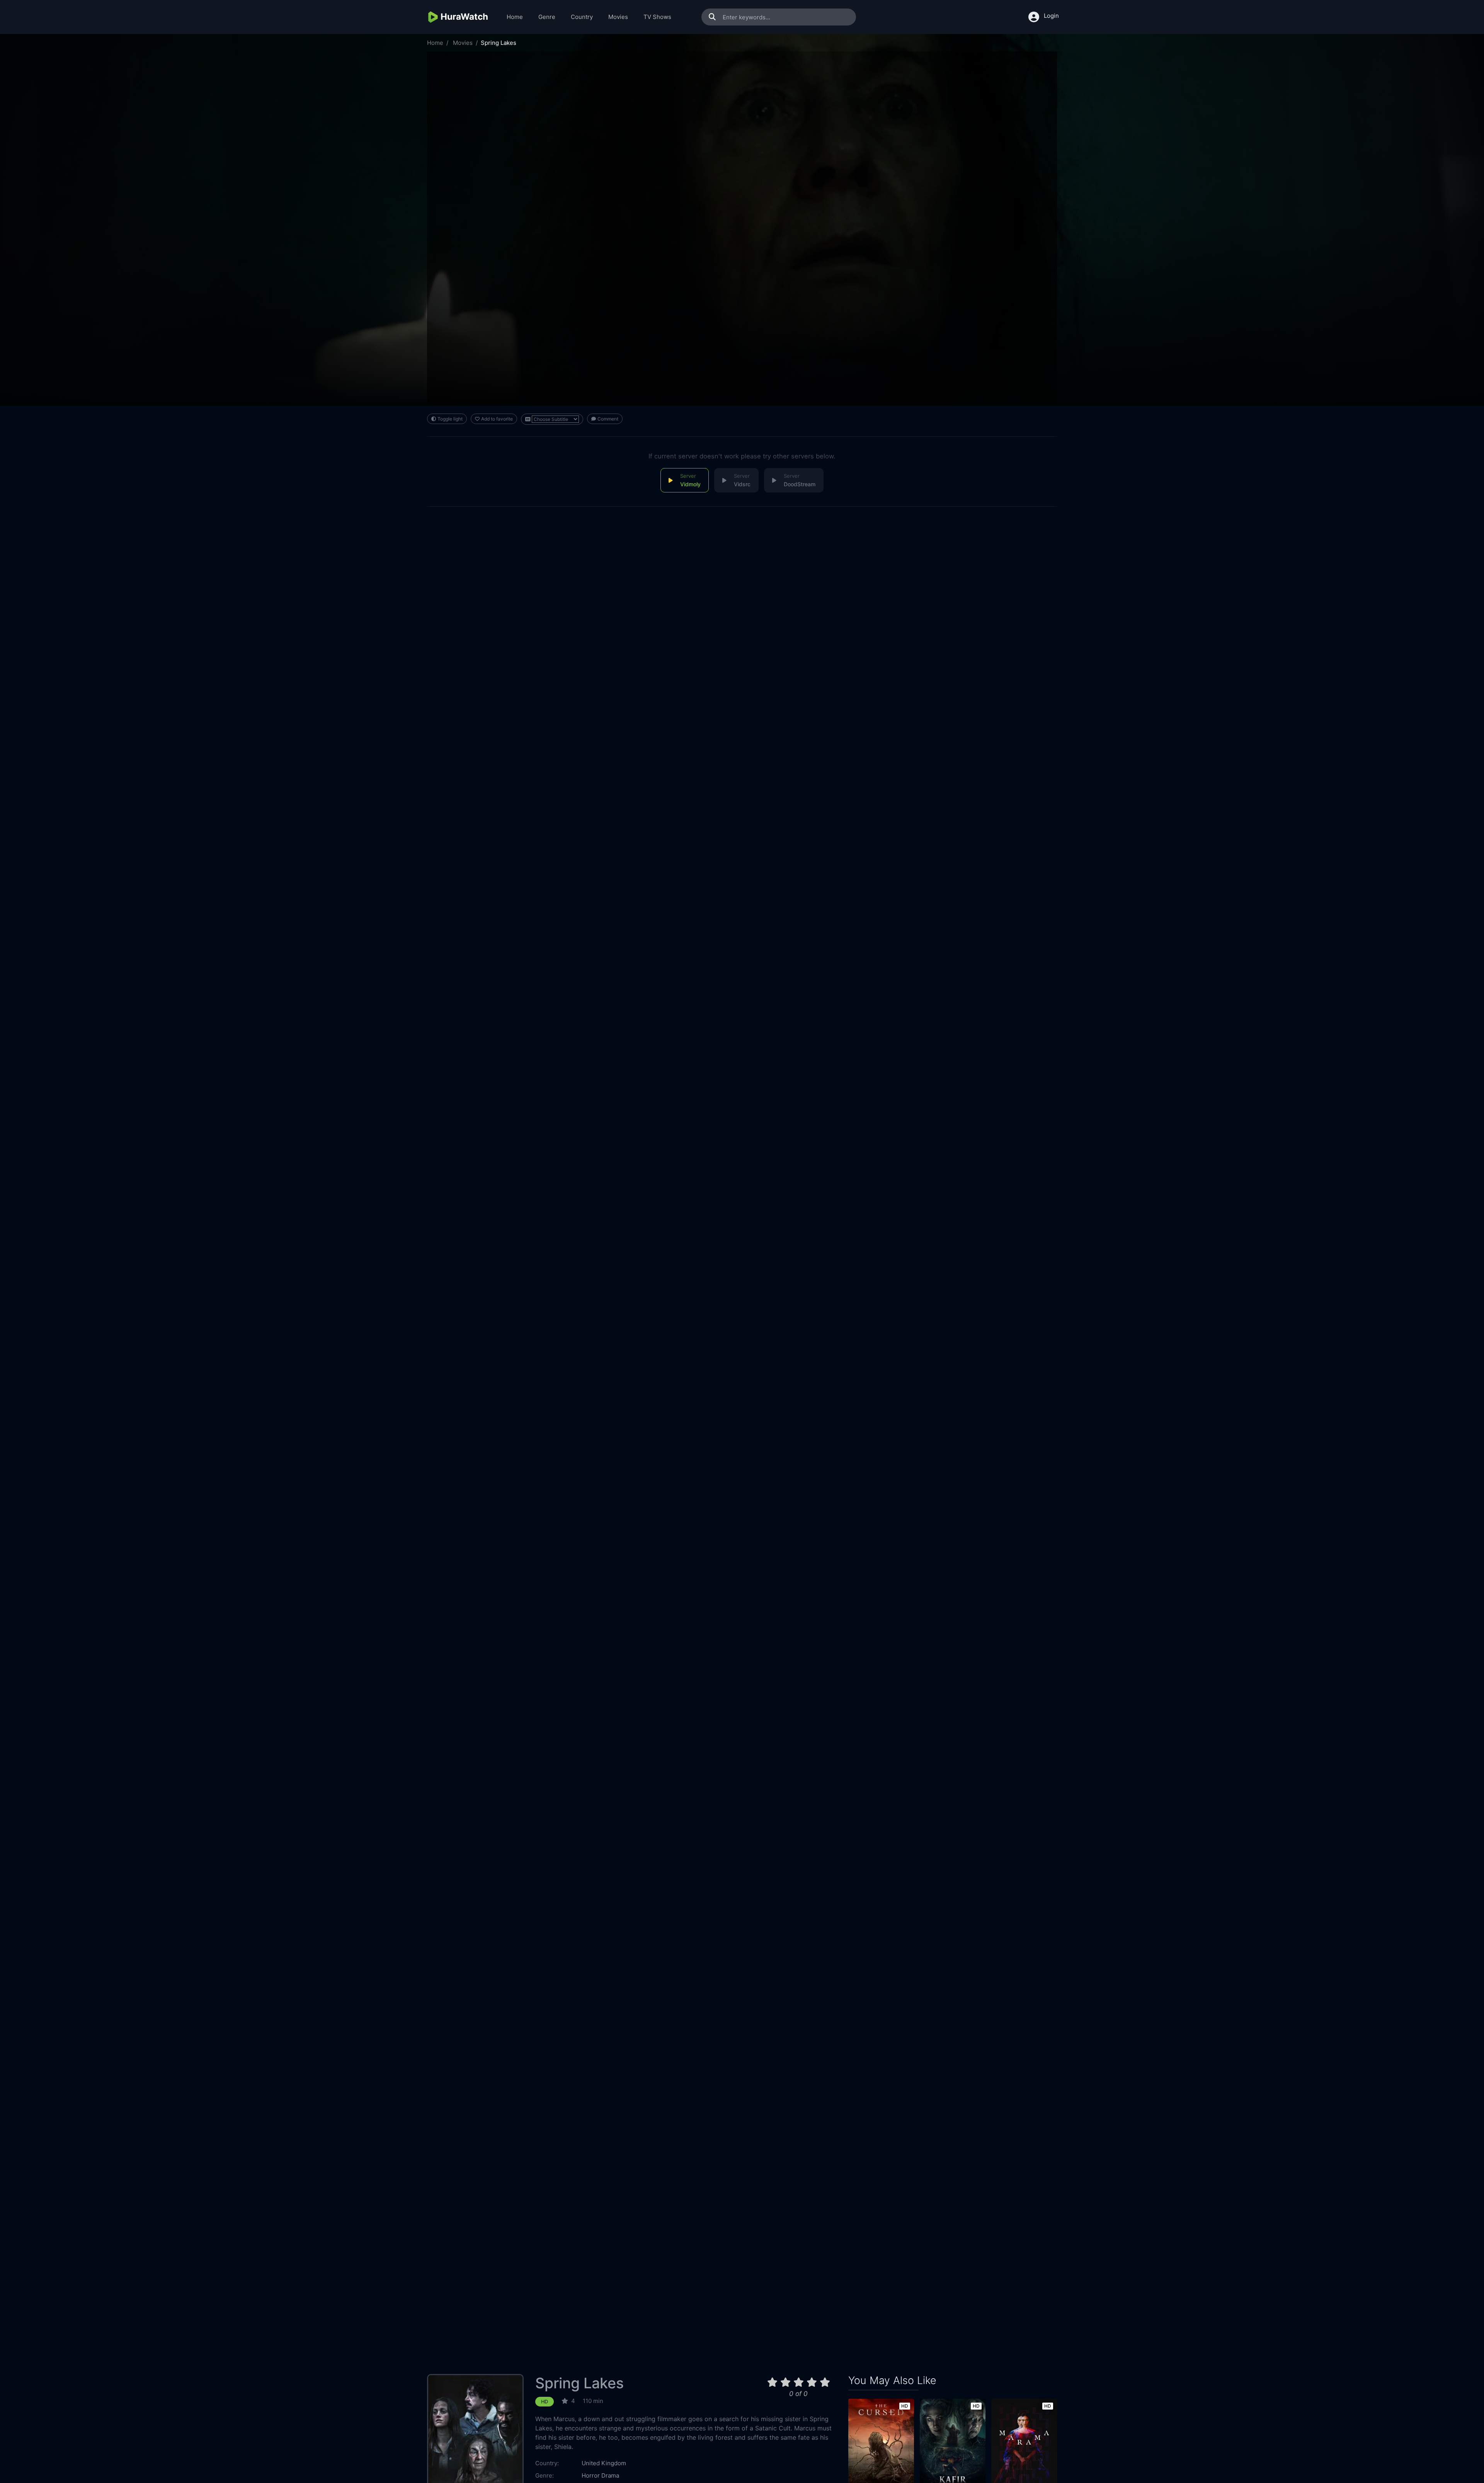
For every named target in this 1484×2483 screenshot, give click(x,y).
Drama (610, 2475)
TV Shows (657, 17)
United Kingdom (604, 2463)
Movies (618, 17)
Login (1051, 16)
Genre (547, 17)
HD (545, 2402)
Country (582, 17)
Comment (608, 419)
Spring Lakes (579, 2383)
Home (515, 17)
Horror (591, 2475)
